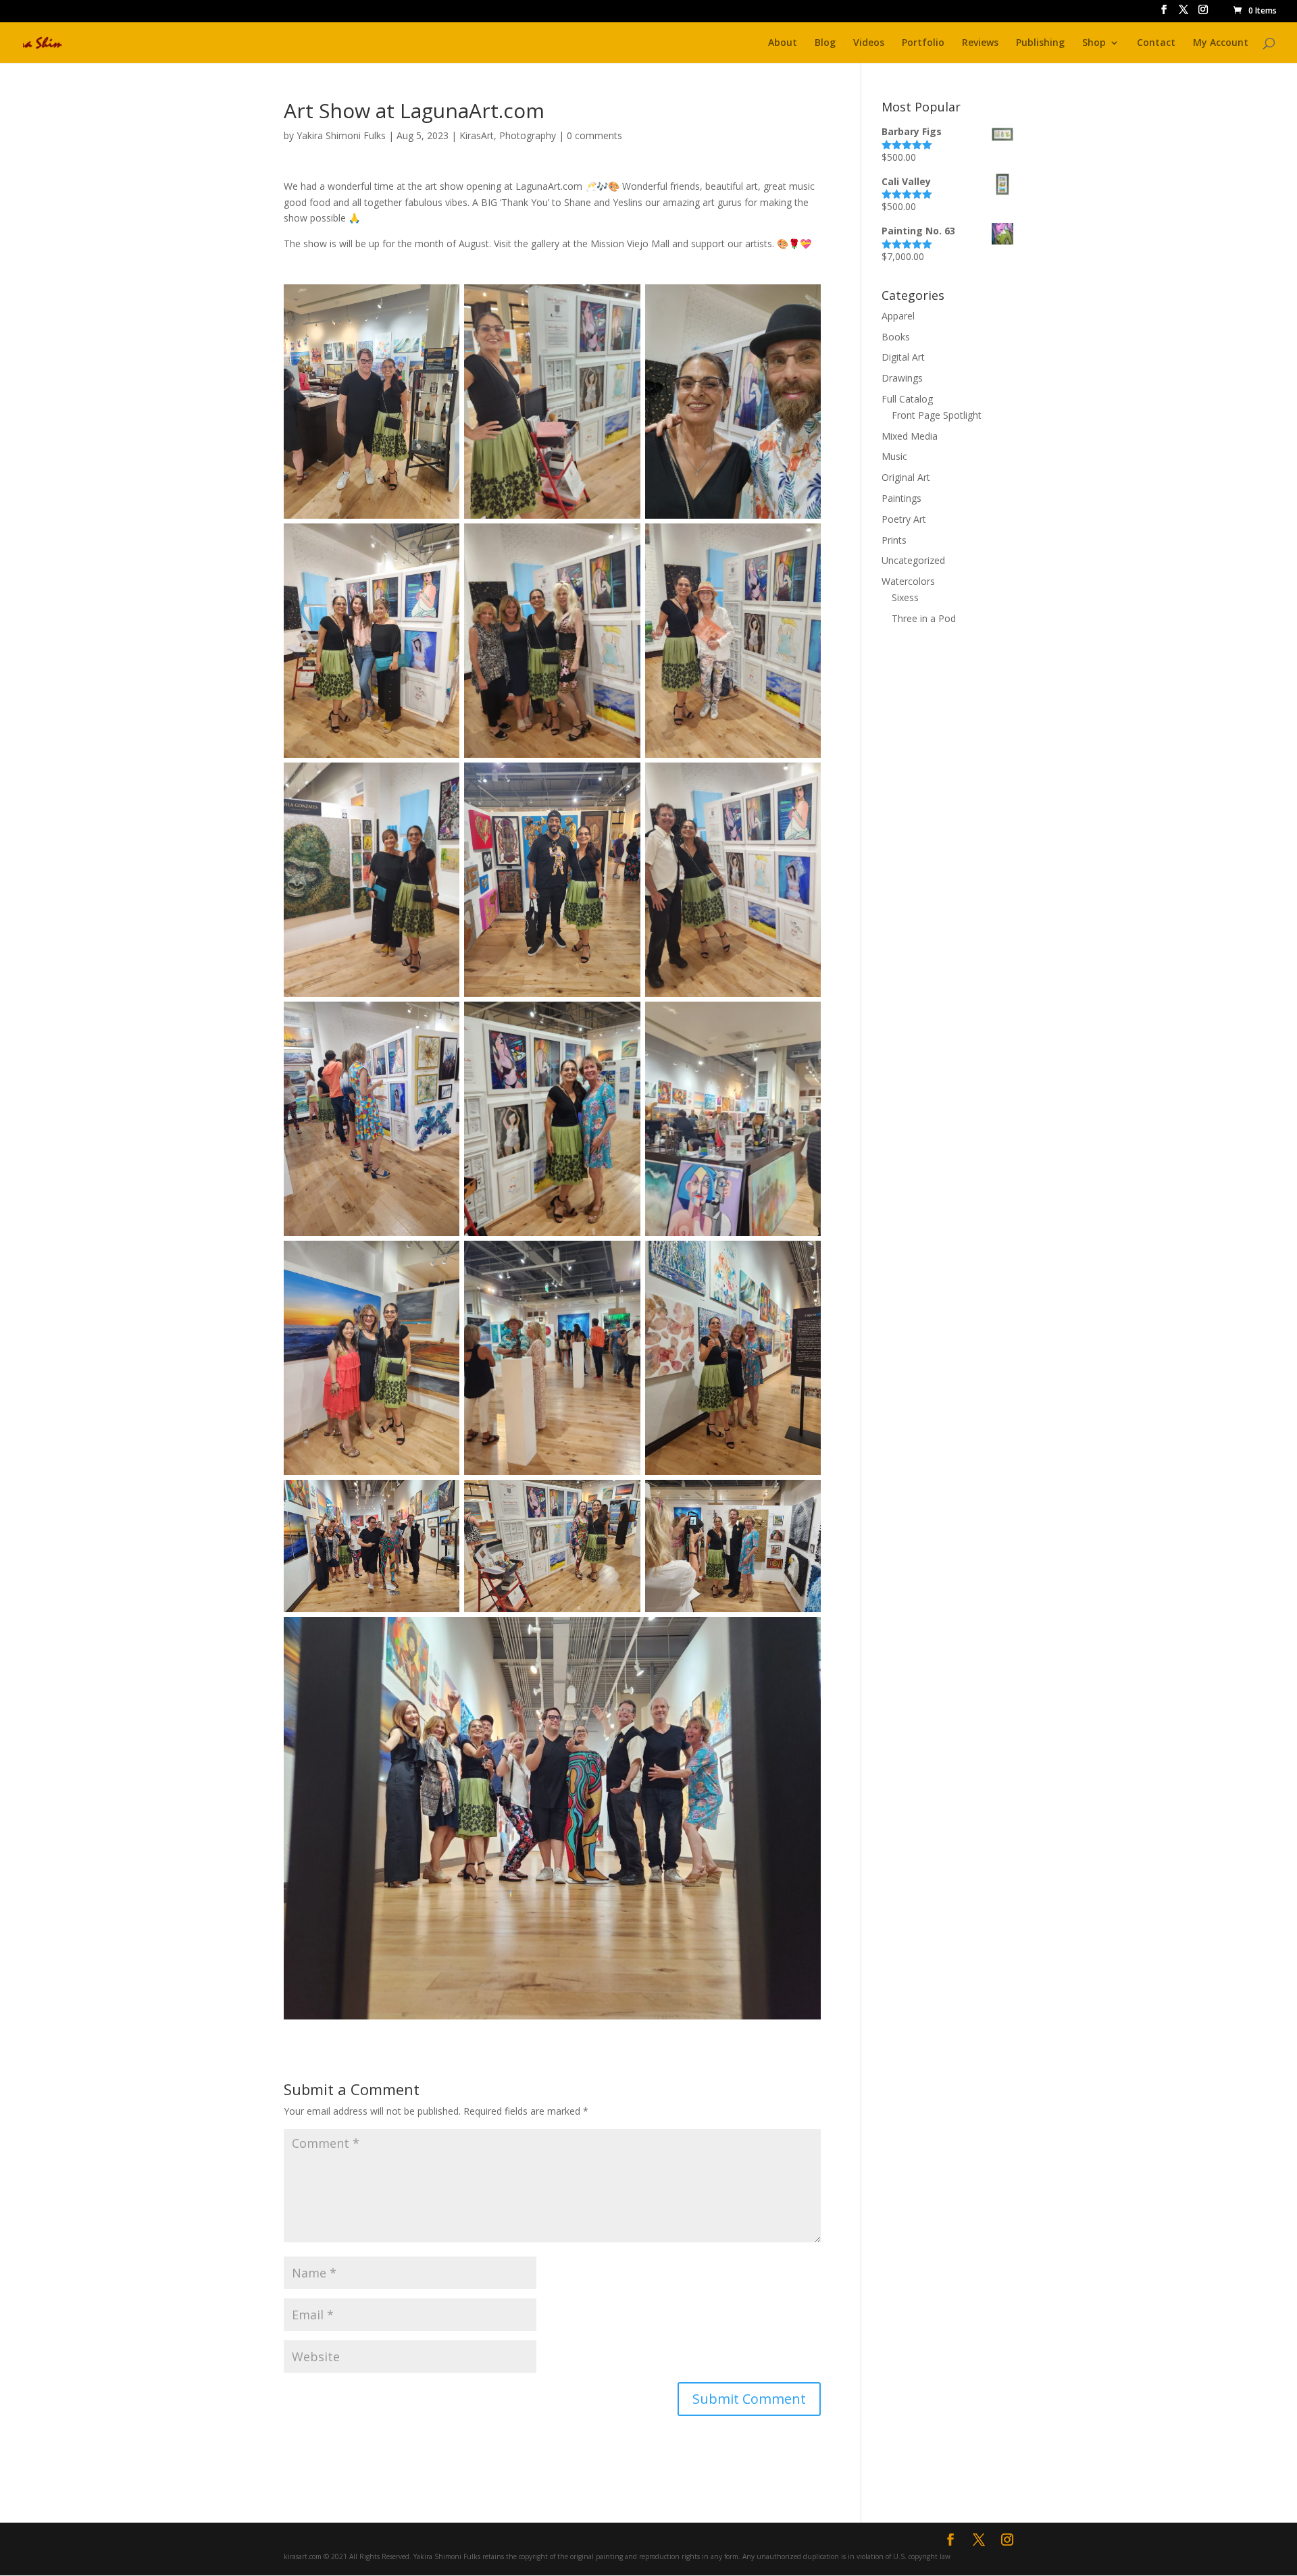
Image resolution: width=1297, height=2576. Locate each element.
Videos (869, 43)
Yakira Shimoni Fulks (341, 135)
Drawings (902, 378)
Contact (1156, 43)
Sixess (905, 597)
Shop (1094, 43)
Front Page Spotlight (937, 415)
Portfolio (923, 43)
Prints (894, 540)
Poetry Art (904, 519)
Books (896, 337)
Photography (528, 135)
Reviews (980, 43)
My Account (1221, 43)
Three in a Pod (924, 618)
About (783, 43)
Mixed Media (910, 436)
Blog (825, 43)
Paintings (901, 498)
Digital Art (903, 357)
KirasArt (477, 135)
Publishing (1040, 43)
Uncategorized (913, 560)
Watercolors (908, 581)
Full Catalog (907, 399)
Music (894, 456)
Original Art (906, 477)
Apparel (898, 316)
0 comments (594, 135)
